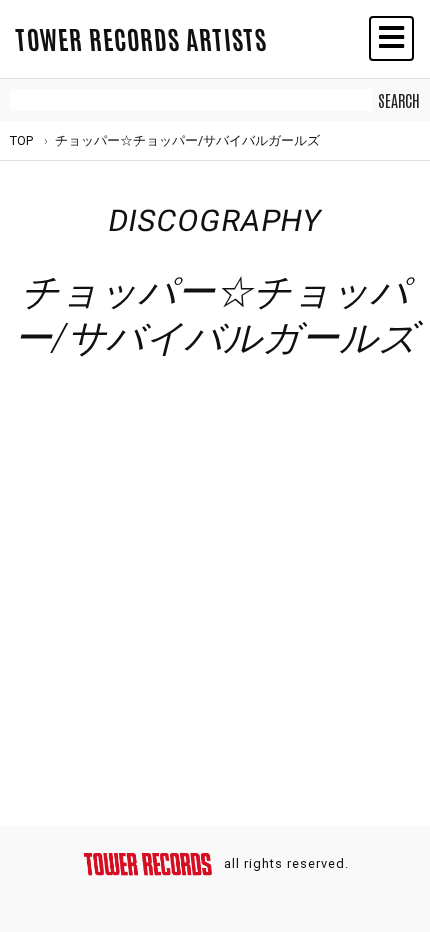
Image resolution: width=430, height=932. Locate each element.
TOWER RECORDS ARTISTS (141, 38)
